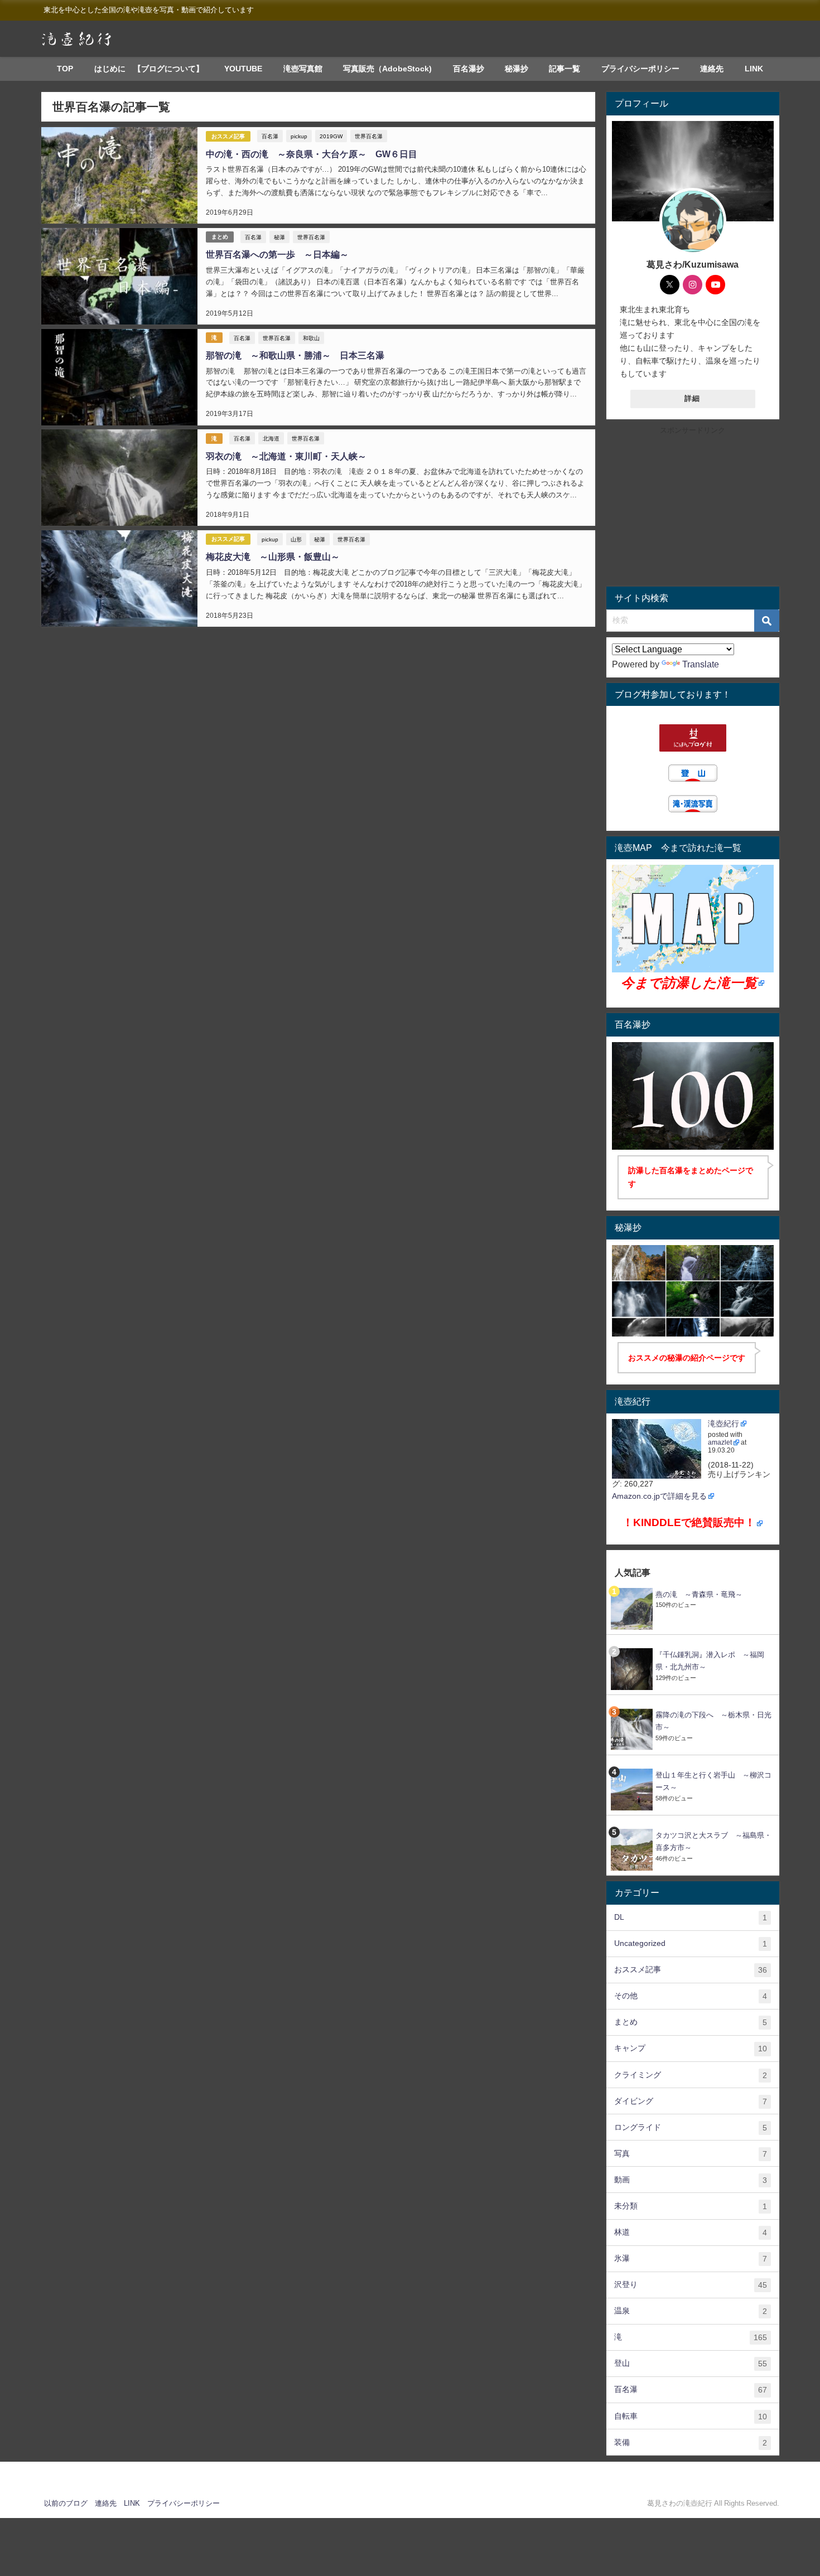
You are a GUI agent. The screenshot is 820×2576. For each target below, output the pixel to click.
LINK (754, 69)
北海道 (271, 438)
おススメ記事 (228, 136)
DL (691, 1917)
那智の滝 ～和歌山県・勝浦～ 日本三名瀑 (295, 355)
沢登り (691, 2285)
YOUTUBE (243, 69)
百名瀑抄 (469, 69)
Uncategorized (691, 1943)
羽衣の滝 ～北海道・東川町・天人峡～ (286, 456)
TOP (65, 69)
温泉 (691, 2311)
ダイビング (691, 2101)
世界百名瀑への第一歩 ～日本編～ (277, 254)
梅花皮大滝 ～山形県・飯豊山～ (273, 556)
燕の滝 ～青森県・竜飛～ (699, 1594)
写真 (691, 2154)
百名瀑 (270, 136)
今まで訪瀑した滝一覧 (689, 983)
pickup (299, 136)
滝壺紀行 (723, 1423)
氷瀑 (691, 2258)
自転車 (691, 2416)
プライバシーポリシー (640, 69)
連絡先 (712, 69)
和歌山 (311, 338)
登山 (691, 2363)
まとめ (220, 237)
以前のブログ (66, 2503)
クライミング (691, 2075)
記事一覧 (565, 69)
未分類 (691, 2206)
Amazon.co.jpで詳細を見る (659, 1496)
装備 (691, 2442)
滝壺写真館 (303, 69)
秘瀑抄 (517, 69)
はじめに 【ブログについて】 (149, 69)
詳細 (693, 398)
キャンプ (691, 2048)
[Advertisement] (693, 509)
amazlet (720, 1442)
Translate (701, 664)
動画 (691, 2180)
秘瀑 (279, 237)
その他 (691, 1996)
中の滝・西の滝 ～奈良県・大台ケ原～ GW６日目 (312, 154)
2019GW (331, 136)
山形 (296, 539)
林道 (691, 2232)
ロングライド (691, 2127)
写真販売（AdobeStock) (387, 69)
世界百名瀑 (369, 136)
